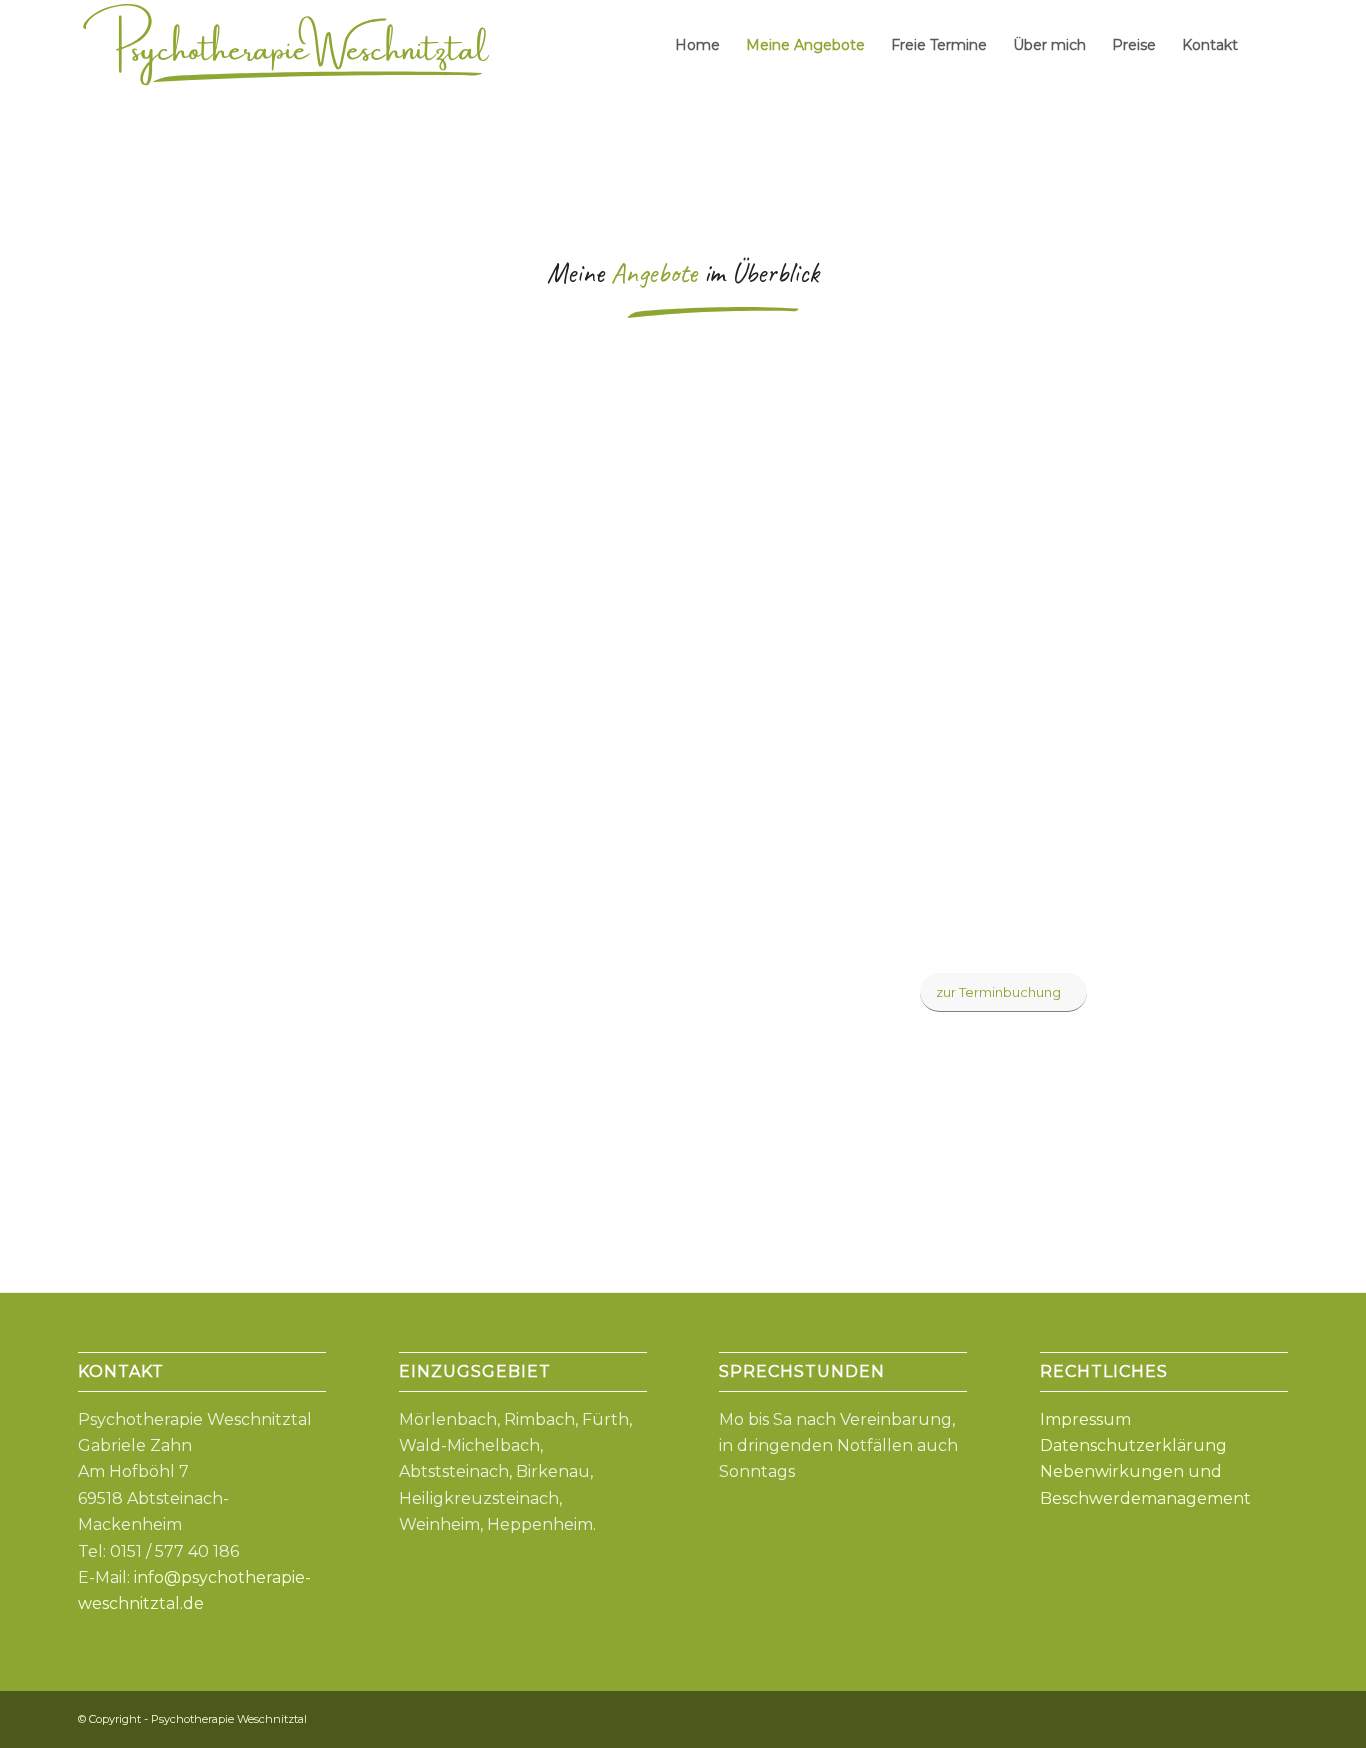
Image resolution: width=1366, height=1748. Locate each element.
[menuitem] (697, 45)
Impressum (1085, 1419)
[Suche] (1269, 45)
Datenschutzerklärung (1133, 1445)
